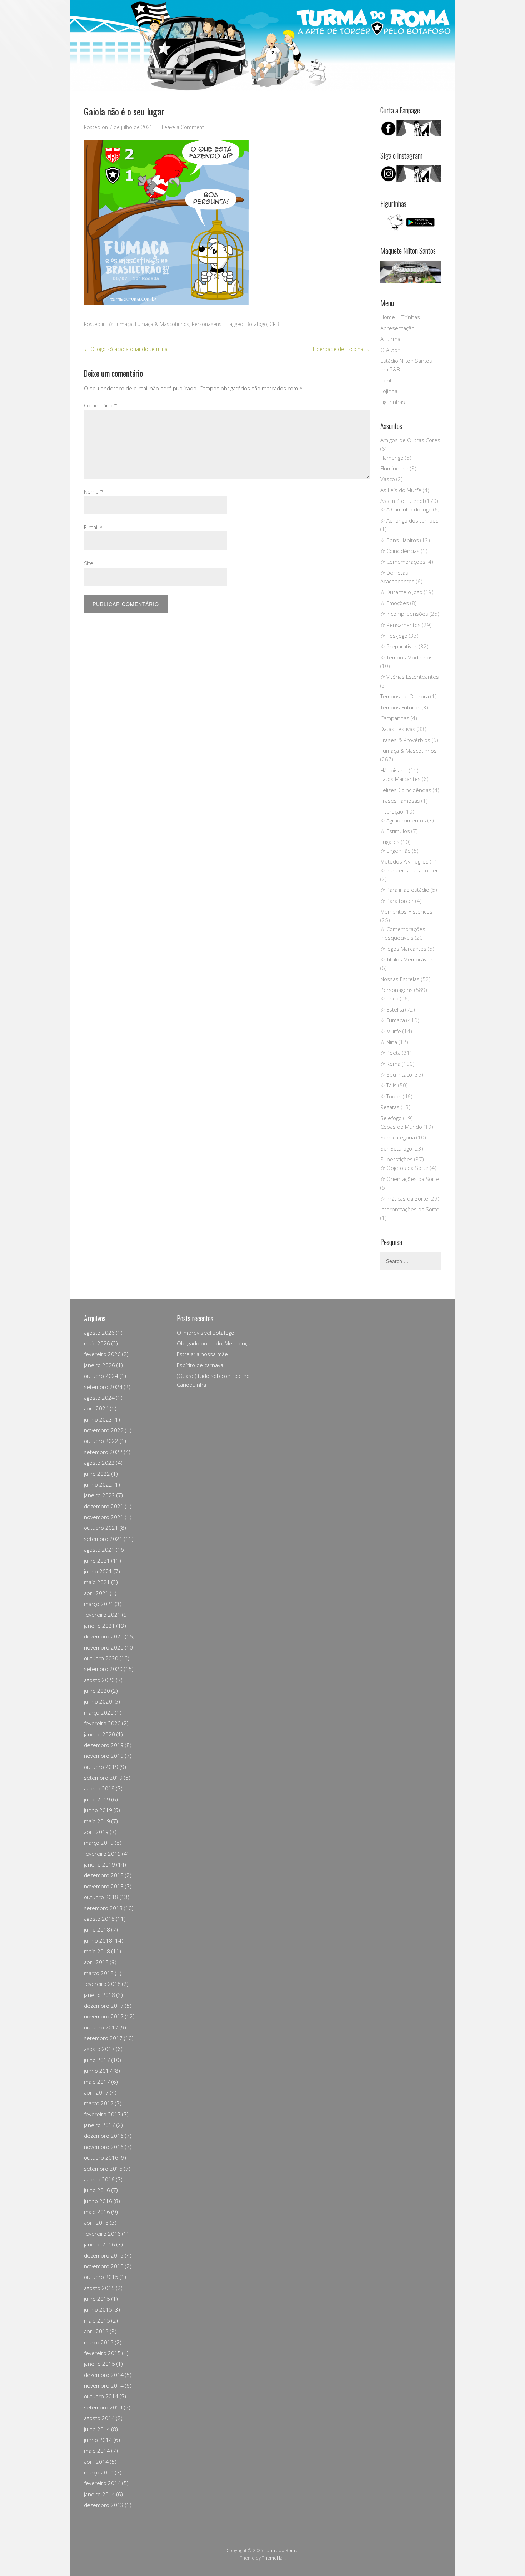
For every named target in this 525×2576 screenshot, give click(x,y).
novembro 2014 (104, 2385)
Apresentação (397, 328)
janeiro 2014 (99, 2494)
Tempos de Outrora (405, 696)
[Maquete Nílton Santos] (411, 272)
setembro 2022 (103, 1452)
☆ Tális (389, 1085)
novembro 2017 (104, 2016)
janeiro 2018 (99, 1995)
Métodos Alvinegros (404, 861)
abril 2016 (96, 2223)
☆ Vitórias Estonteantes (410, 677)
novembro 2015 (104, 2266)
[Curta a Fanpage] (411, 128)
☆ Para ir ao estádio (405, 890)
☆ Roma (390, 1064)
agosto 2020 (99, 1680)
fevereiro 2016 (102, 2234)
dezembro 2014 (104, 2375)
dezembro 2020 (104, 1636)
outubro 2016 (101, 2157)
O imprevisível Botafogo (206, 1333)
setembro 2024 (103, 1387)
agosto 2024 (99, 1398)
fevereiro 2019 (102, 1854)
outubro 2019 (101, 1767)
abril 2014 (96, 2462)
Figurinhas (393, 402)
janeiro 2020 (99, 1734)
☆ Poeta (391, 1053)
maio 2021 (97, 1582)
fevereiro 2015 (102, 2353)
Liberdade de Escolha (341, 349)
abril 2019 (96, 1832)
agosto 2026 (99, 1333)
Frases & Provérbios (405, 740)
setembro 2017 (103, 2038)
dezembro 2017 (104, 2006)
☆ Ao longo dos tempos (409, 520)
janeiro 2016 (99, 2244)
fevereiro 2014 (102, 2483)
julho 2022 (97, 1474)
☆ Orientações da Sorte (410, 1179)
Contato (390, 380)
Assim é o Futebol (402, 501)
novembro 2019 (104, 1756)
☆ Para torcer (397, 901)
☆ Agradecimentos (403, 820)
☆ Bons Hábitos (400, 540)
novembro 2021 (104, 1517)
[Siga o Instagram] (411, 180)
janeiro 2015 (99, 2364)
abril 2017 (96, 2092)
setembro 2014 (103, 2407)
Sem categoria (398, 1137)
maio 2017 (97, 2082)
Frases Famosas (400, 801)
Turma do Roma (281, 2550)
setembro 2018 (103, 1908)
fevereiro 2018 (102, 1984)
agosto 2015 (99, 2288)
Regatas (390, 1107)
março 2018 (99, 1973)
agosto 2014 (99, 2418)
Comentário (101, 405)
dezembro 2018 (104, 1875)
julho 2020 (97, 1691)
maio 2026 (97, 1343)
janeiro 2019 (99, 1864)
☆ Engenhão (396, 851)
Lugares (390, 842)
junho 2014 (98, 2440)
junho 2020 (98, 1701)
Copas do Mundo (401, 1127)
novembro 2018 (104, 1886)
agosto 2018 (99, 1919)
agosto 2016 (99, 2179)
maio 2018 (97, 1951)
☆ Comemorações (403, 562)
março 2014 (99, 2472)
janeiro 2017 (99, 2125)
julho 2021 (97, 1561)
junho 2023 (98, 1419)
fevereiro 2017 (102, 2114)
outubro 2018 (101, 1897)
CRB (274, 324)
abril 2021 (96, 1593)
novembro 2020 (104, 1647)
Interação (392, 811)
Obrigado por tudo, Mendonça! (214, 1343)
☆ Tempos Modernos (407, 657)
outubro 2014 (101, 2396)
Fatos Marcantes (401, 779)
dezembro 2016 (104, 2136)
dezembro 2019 (104, 1745)
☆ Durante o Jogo (401, 592)
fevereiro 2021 (102, 1615)
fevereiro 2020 (102, 1723)
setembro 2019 (103, 1778)
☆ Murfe (391, 1031)
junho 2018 (98, 1940)
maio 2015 (97, 2320)
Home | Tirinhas (400, 317)
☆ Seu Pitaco (396, 1074)
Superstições (397, 1159)
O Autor (390, 350)
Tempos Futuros (400, 707)
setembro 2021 (103, 1539)
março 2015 (99, 2342)
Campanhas (395, 718)
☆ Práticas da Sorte (404, 1198)
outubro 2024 (101, 1376)
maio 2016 (97, 2212)
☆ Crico (389, 998)
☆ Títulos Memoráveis (407, 959)
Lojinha (389, 391)
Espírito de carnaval (201, 1365)
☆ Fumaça (120, 324)
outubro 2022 (101, 1441)
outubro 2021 (101, 1528)
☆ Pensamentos (401, 625)
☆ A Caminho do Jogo (406, 509)
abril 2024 (96, 1408)
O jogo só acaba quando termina (126, 349)
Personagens (207, 324)
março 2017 (99, 2103)
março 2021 (99, 1604)
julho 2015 (97, 2299)
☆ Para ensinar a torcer (409, 870)
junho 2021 (98, 1571)
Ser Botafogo (396, 1148)
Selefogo (391, 1118)
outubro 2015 (101, 2277)
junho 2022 (98, 1484)
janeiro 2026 (99, 1365)
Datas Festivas (398, 729)
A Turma (390, 339)
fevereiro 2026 (102, 1354)
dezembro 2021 (104, 1506)
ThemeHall (273, 2558)
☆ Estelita (392, 1009)
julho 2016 (97, 2190)
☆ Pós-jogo (394, 636)
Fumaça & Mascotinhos (162, 324)
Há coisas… (394, 770)
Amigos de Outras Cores (410, 440)
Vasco (388, 479)
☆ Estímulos (395, 831)
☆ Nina (389, 1042)
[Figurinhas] (411, 222)
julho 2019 (97, 1799)
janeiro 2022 (99, 1495)
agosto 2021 (99, 1549)
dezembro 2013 (104, 2505)
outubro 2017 (101, 2027)
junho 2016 (98, 2201)
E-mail (93, 527)
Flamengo (392, 458)
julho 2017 (97, 2060)
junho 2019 (98, 1810)
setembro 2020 (103, 1669)
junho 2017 (98, 2071)
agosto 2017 (99, 2049)
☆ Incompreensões (404, 614)
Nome (94, 491)
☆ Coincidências (400, 551)
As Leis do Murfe (401, 490)
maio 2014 (97, 2451)
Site (89, 563)
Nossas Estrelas (400, 979)
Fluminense (394, 468)
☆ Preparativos (399, 646)
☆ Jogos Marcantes (403, 949)
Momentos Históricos (406, 911)
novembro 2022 (104, 1430)
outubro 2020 (101, 1658)
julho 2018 (97, 1929)
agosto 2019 (99, 1788)
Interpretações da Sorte (410, 1209)
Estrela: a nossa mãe (202, 1354)
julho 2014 (97, 2429)
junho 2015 (98, 2309)
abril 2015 (96, 2331)
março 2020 (99, 1712)
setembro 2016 (103, 2169)
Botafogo (256, 324)
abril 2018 (96, 1962)
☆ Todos (391, 1096)
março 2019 (99, 1843)
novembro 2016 (104, 2147)
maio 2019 (97, 1821)
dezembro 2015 (104, 2255)
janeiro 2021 (99, 1626)
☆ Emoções (395, 603)
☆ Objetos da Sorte (404, 1168)
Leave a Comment (183, 127)
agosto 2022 (99, 1463)
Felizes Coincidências (406, 790)
